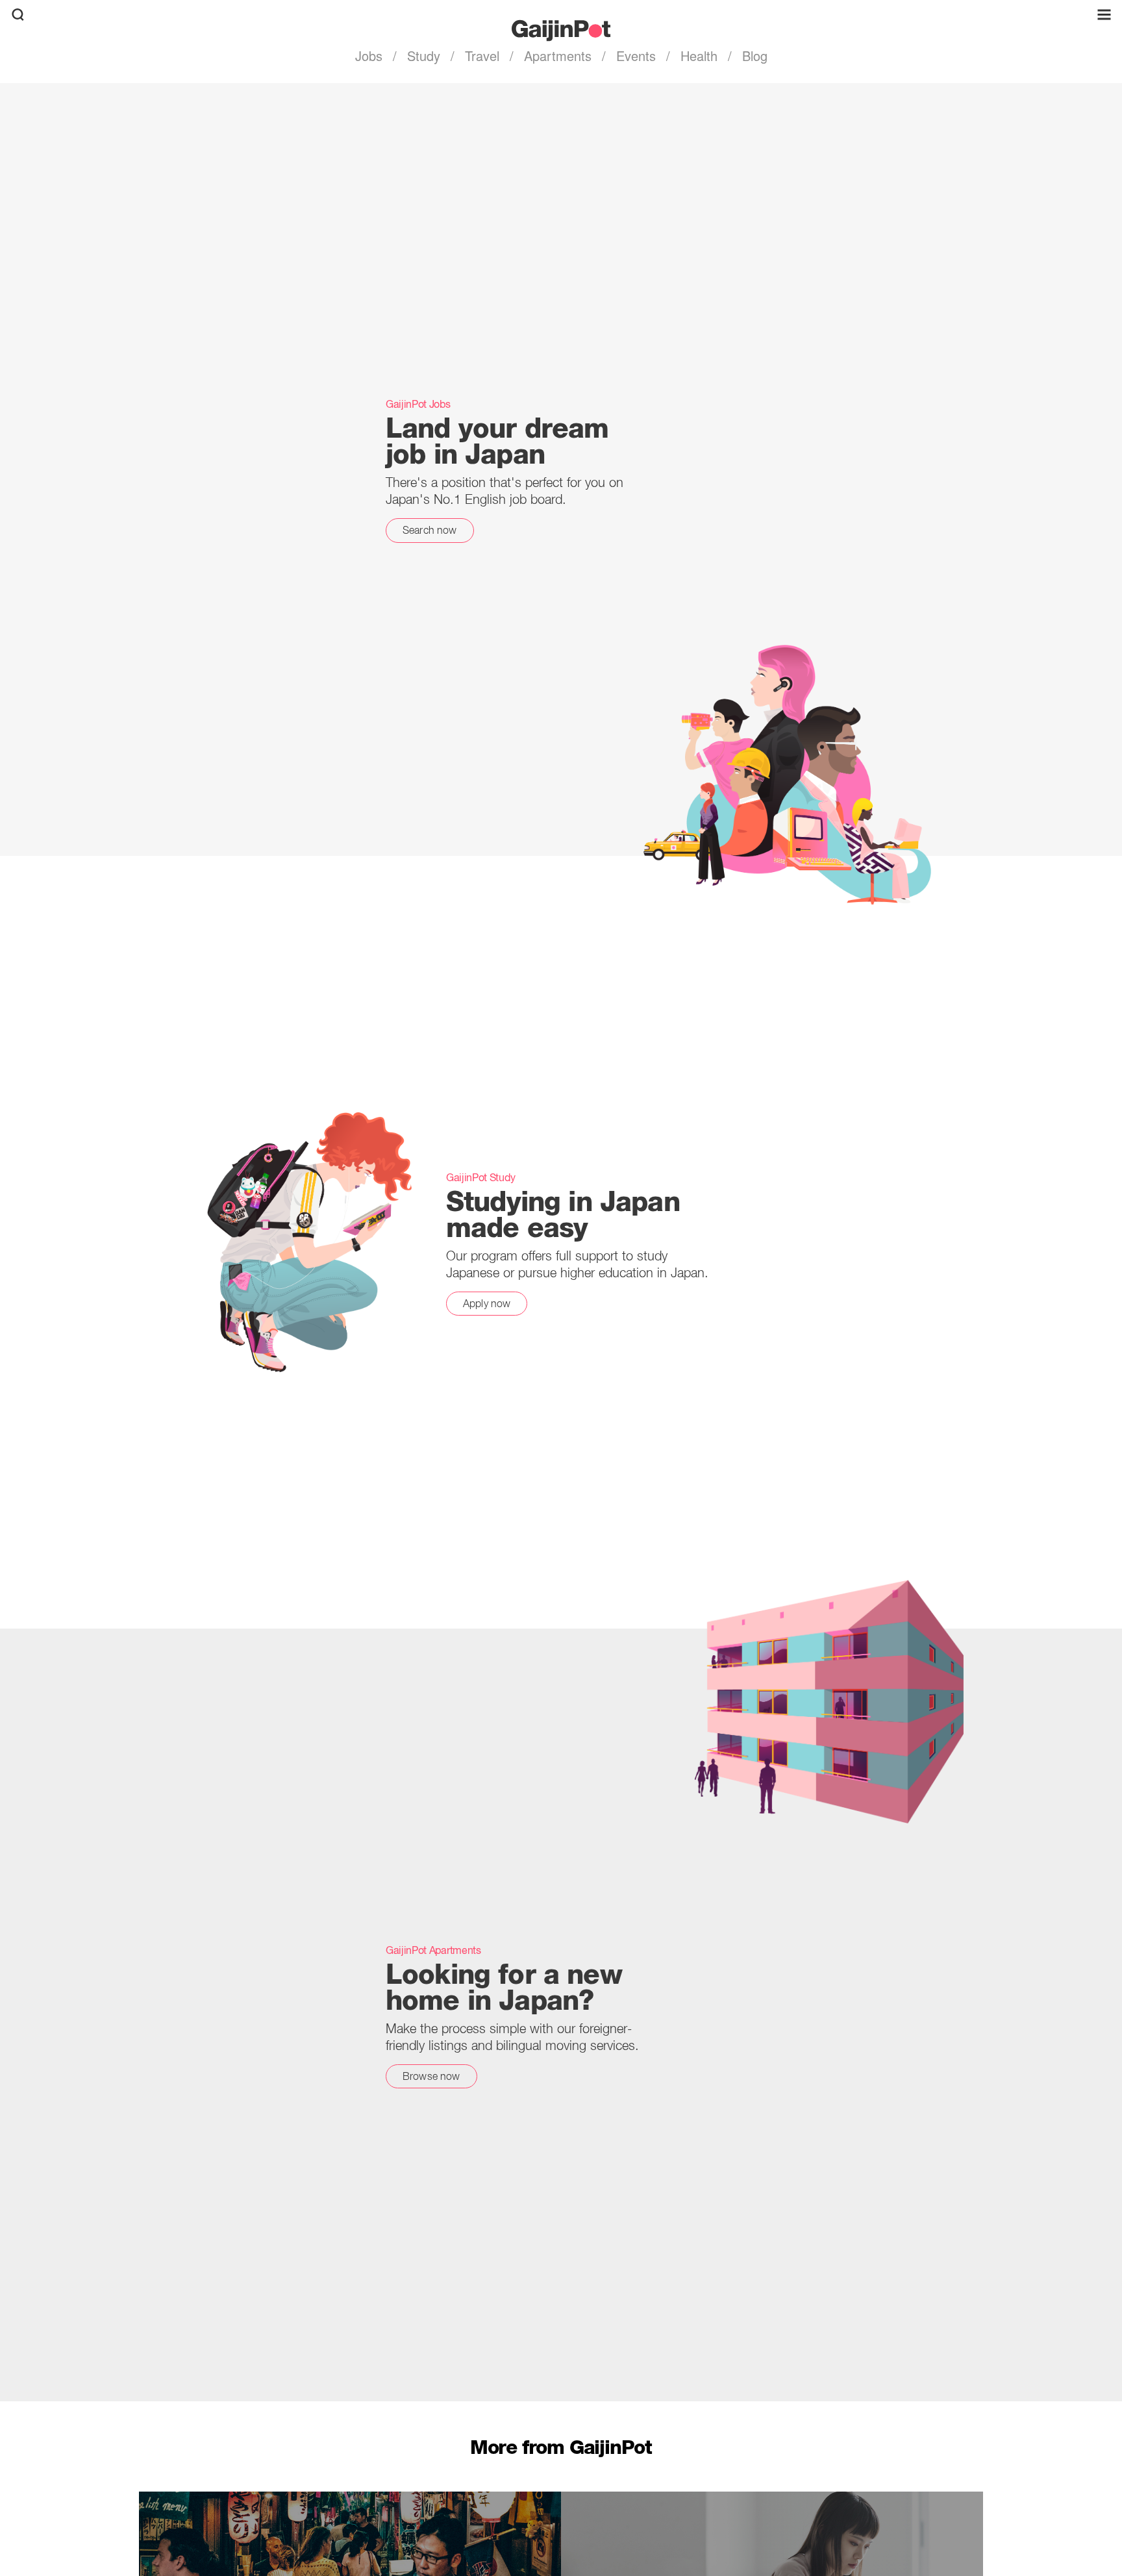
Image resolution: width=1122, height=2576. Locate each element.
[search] (18, 15)
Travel (482, 56)
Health (699, 56)
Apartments (558, 56)
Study (424, 56)
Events (636, 56)
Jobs (371, 56)
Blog (753, 56)
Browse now (431, 2076)
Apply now (487, 1303)
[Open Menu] (1104, 15)
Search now (430, 530)
